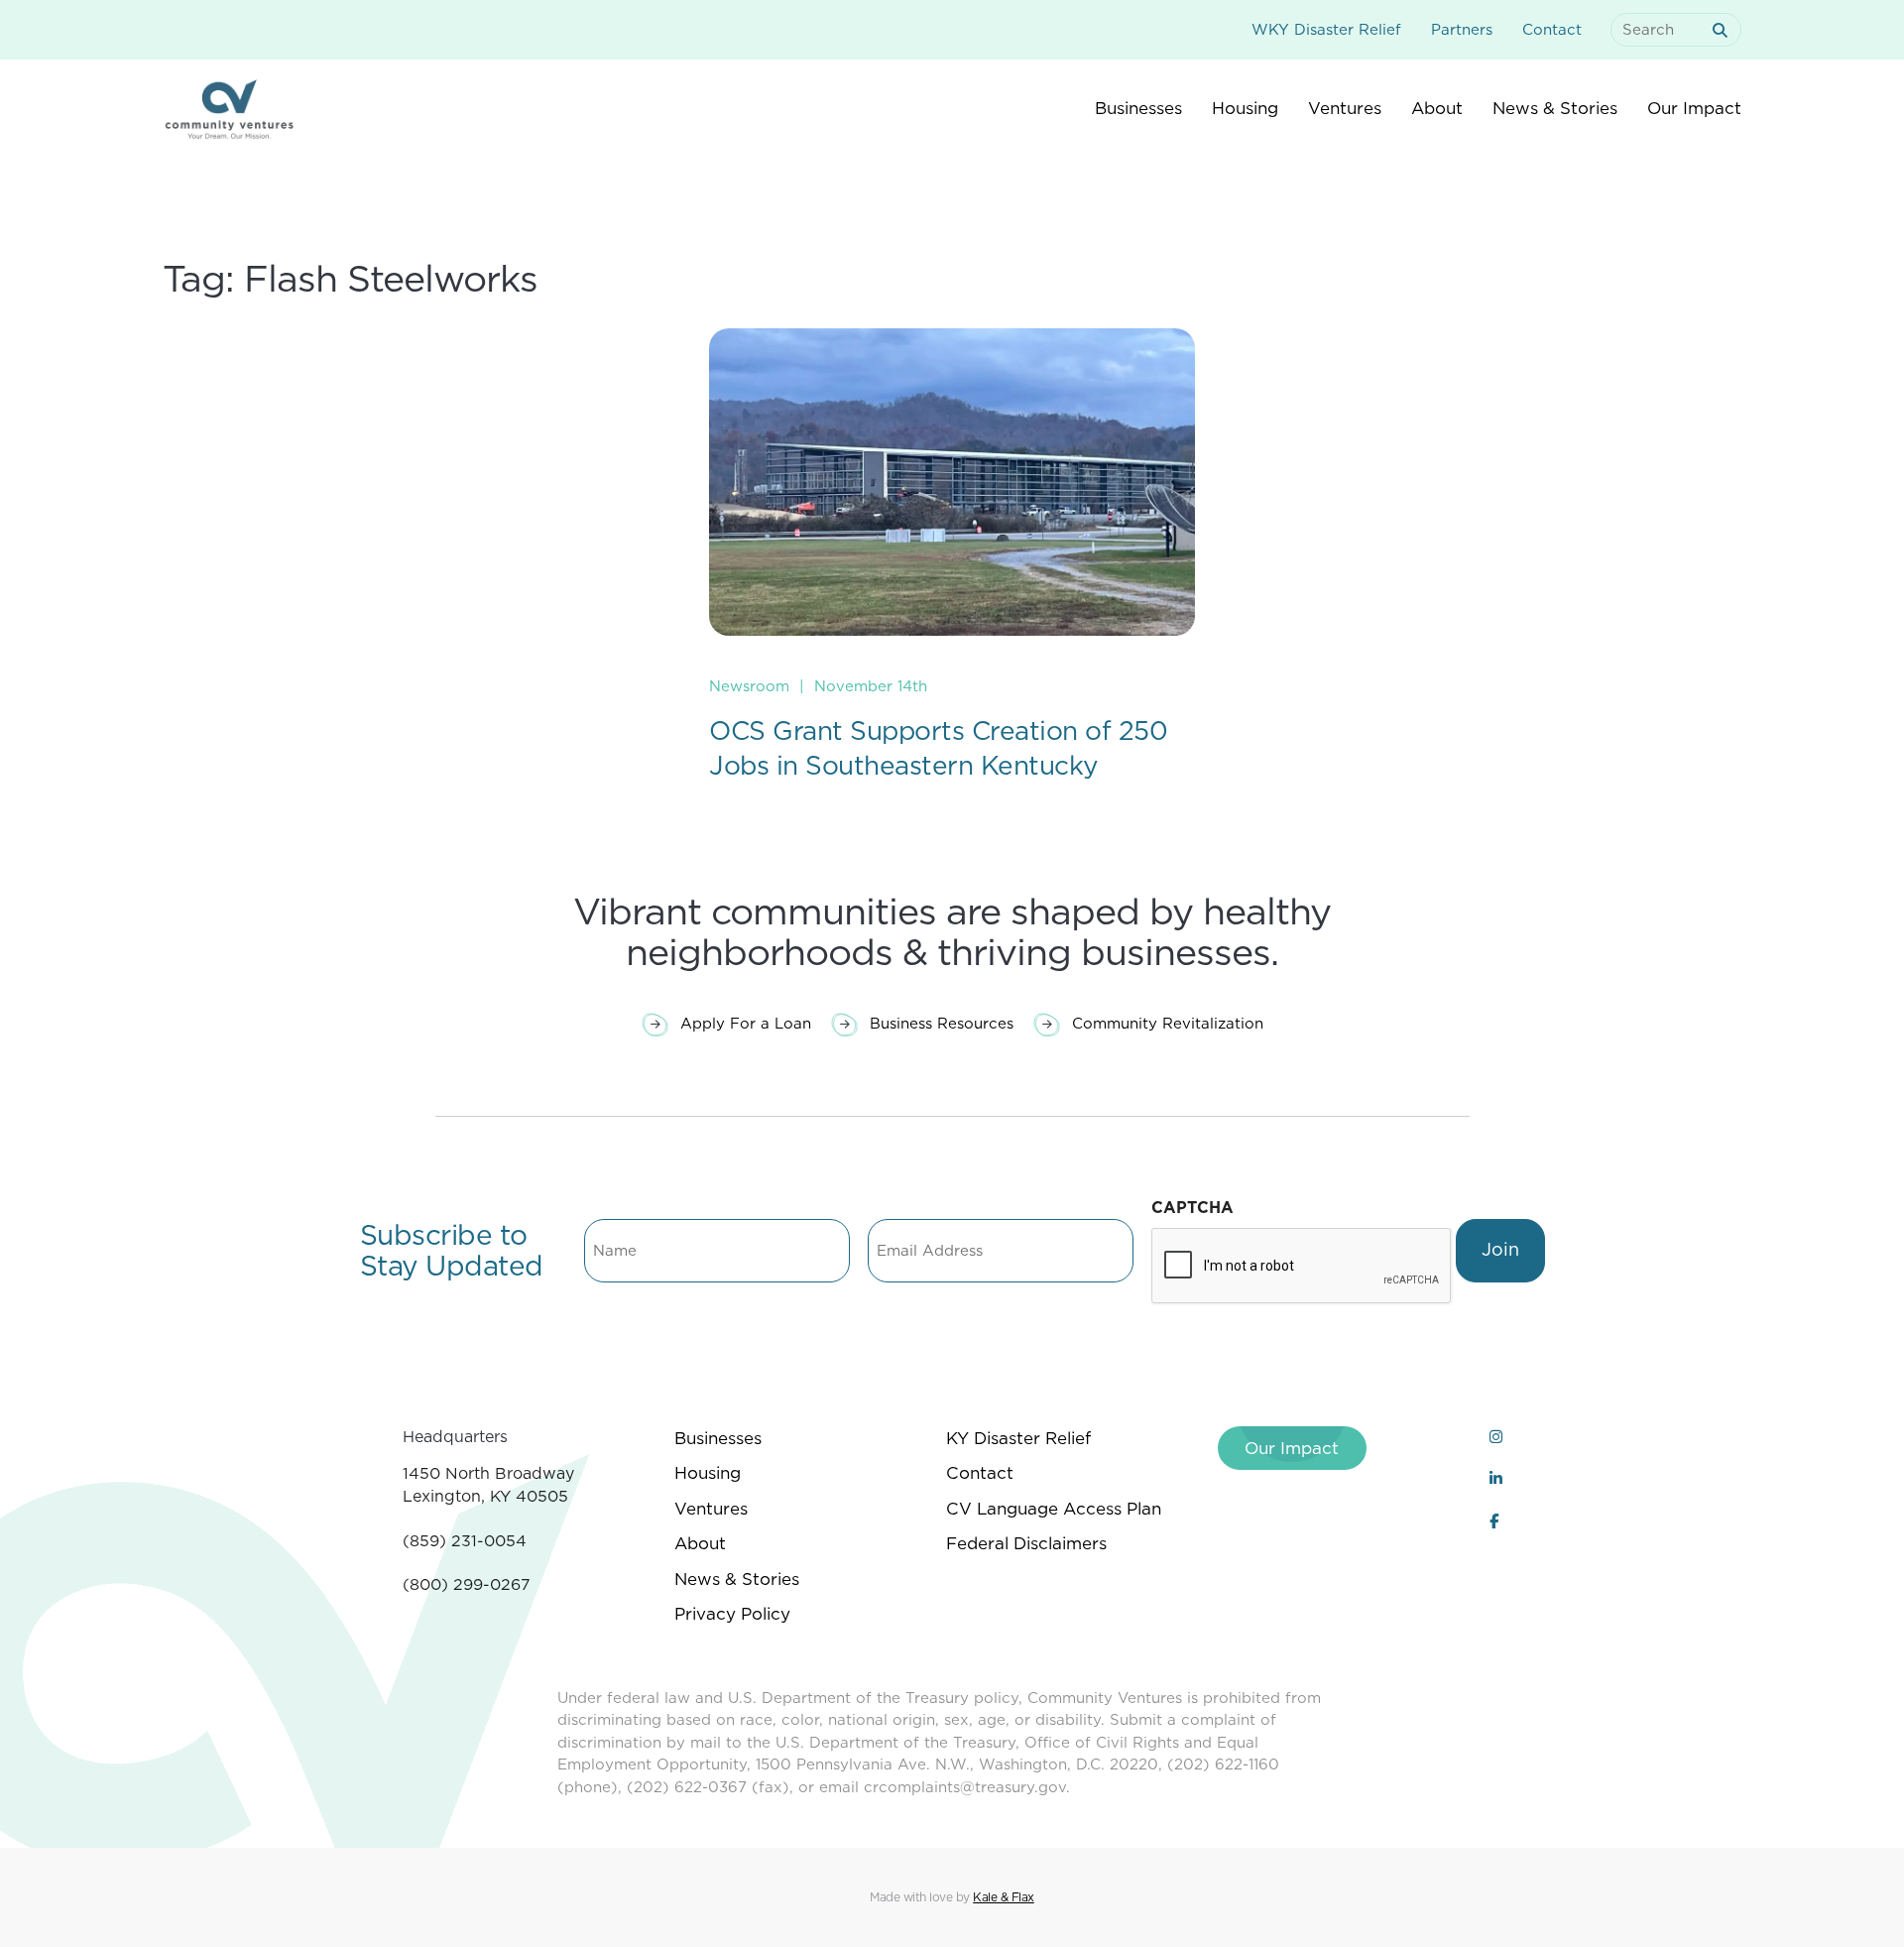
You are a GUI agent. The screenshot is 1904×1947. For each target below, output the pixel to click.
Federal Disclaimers (1026, 1543)
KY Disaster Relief (1018, 1438)
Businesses (718, 1438)
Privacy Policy (732, 1614)
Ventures (711, 1509)
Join (1500, 1249)
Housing (708, 1473)
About (700, 1543)
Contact (1552, 30)
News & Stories (737, 1579)
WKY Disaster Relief (1326, 30)
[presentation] (1302, 1267)
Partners (1462, 30)
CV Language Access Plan (1054, 1509)
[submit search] (1724, 30)
